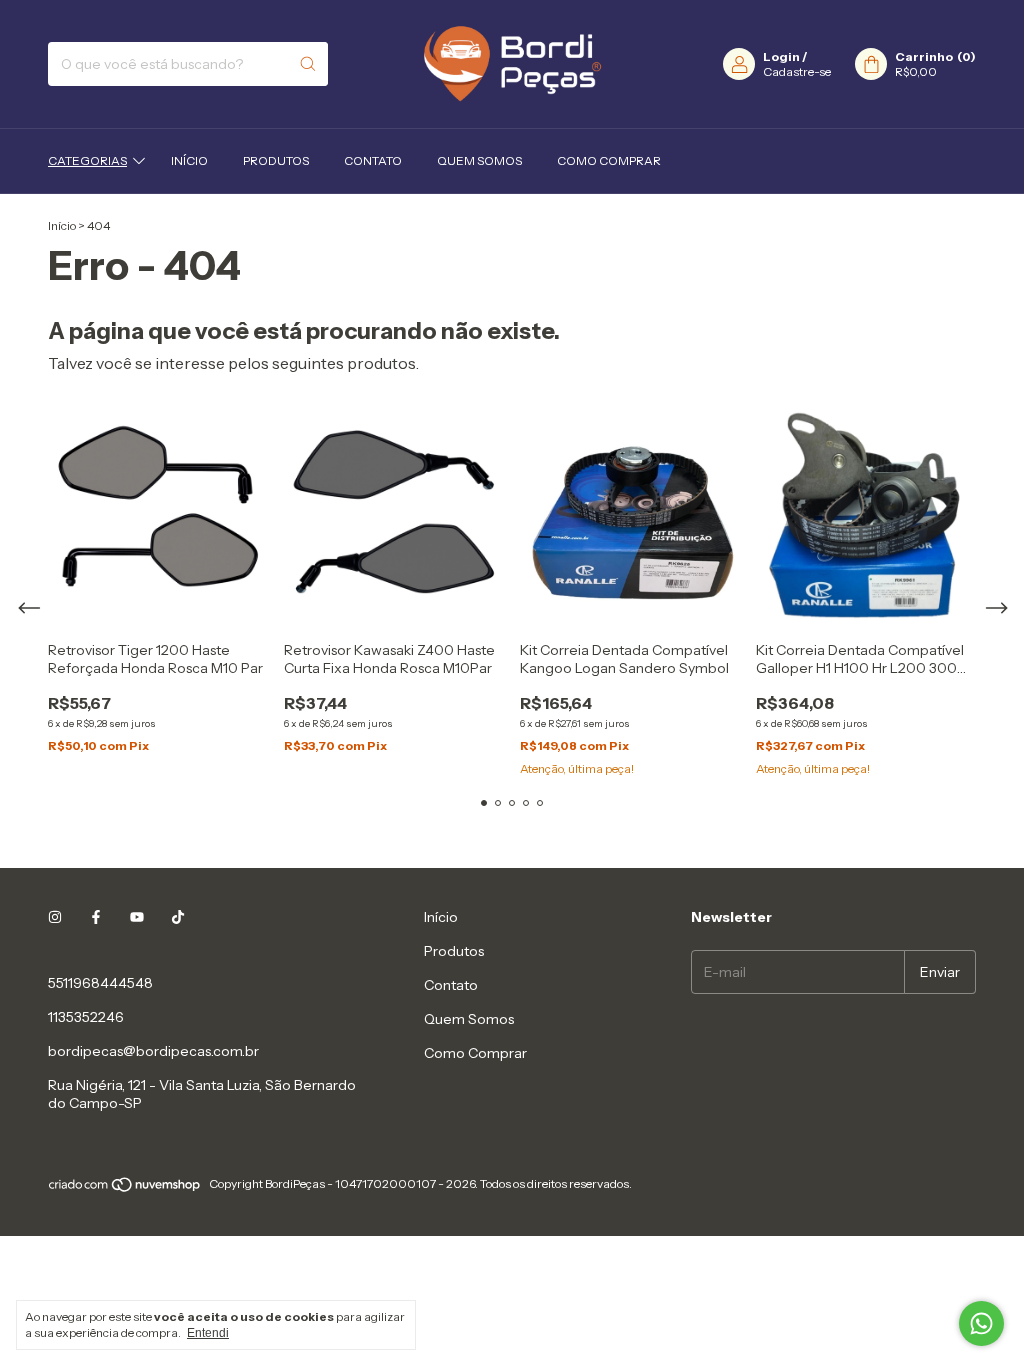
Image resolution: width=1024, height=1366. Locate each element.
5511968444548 (100, 983)
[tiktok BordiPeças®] (178, 917)
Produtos (276, 160)
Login (781, 56)
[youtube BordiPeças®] (137, 917)
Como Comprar (609, 160)
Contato (373, 160)
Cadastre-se (797, 71)
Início (189, 160)
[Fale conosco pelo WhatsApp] (981, 1323)
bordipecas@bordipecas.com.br (153, 1051)
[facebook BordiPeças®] (96, 917)
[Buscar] (308, 64)
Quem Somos (479, 160)
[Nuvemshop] (125, 1188)
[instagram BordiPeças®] (55, 917)
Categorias (87, 160)
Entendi (208, 1333)
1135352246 (86, 1017)
